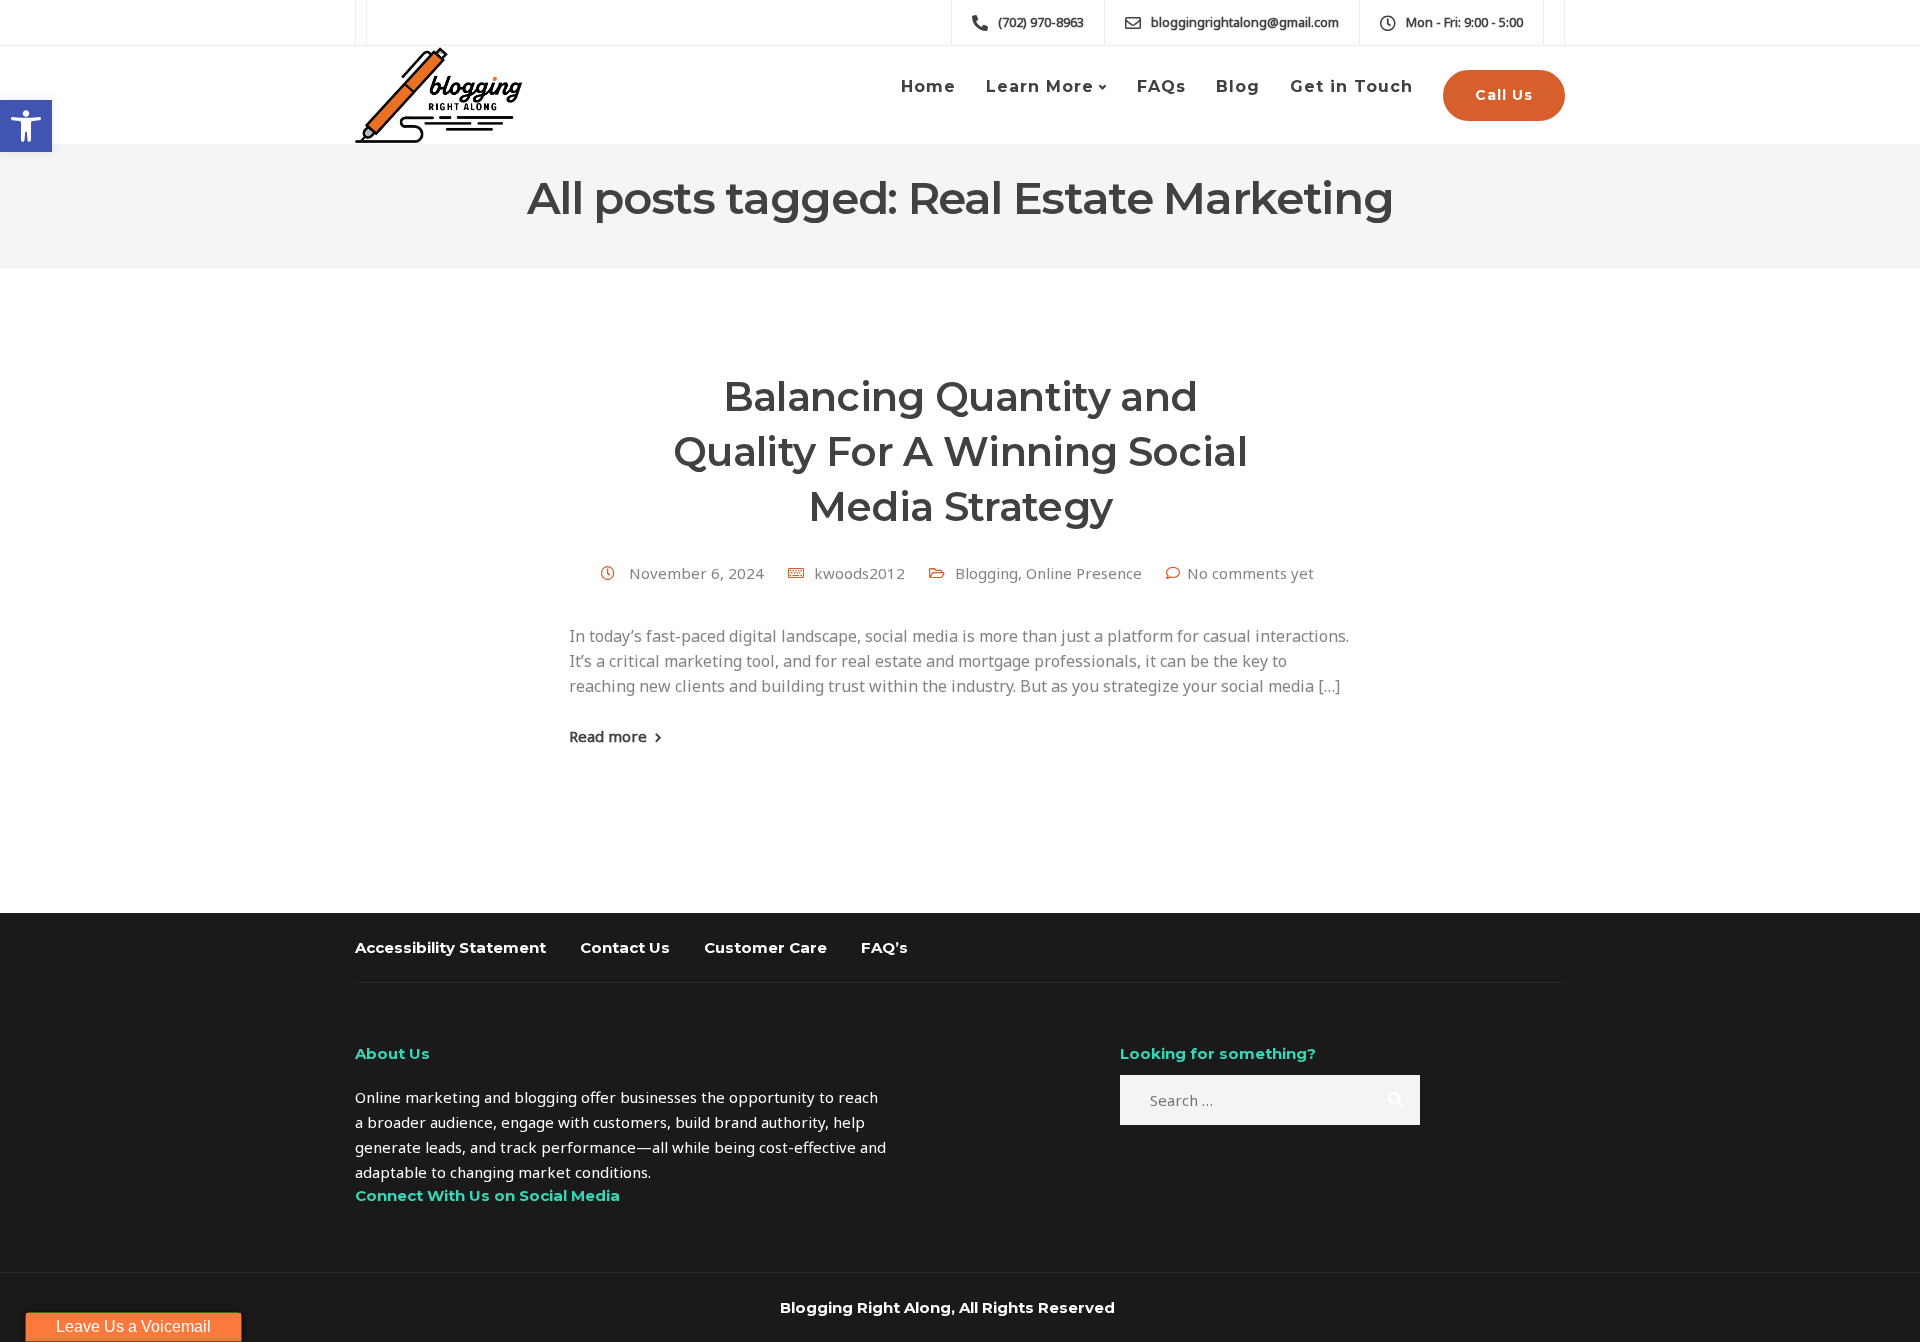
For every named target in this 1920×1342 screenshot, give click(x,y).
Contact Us (625, 947)
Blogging (986, 573)
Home (928, 86)
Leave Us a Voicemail (133, 1326)
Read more (608, 736)
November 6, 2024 (698, 573)
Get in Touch (1351, 86)
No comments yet (1250, 573)
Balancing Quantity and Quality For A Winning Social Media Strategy (960, 451)
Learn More (1040, 86)
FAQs (1161, 86)
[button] (26, 126)
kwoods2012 (859, 573)
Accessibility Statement (450, 947)
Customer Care (765, 947)
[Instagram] (383, 1247)
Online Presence (1084, 573)
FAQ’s (884, 947)
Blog (1238, 86)
